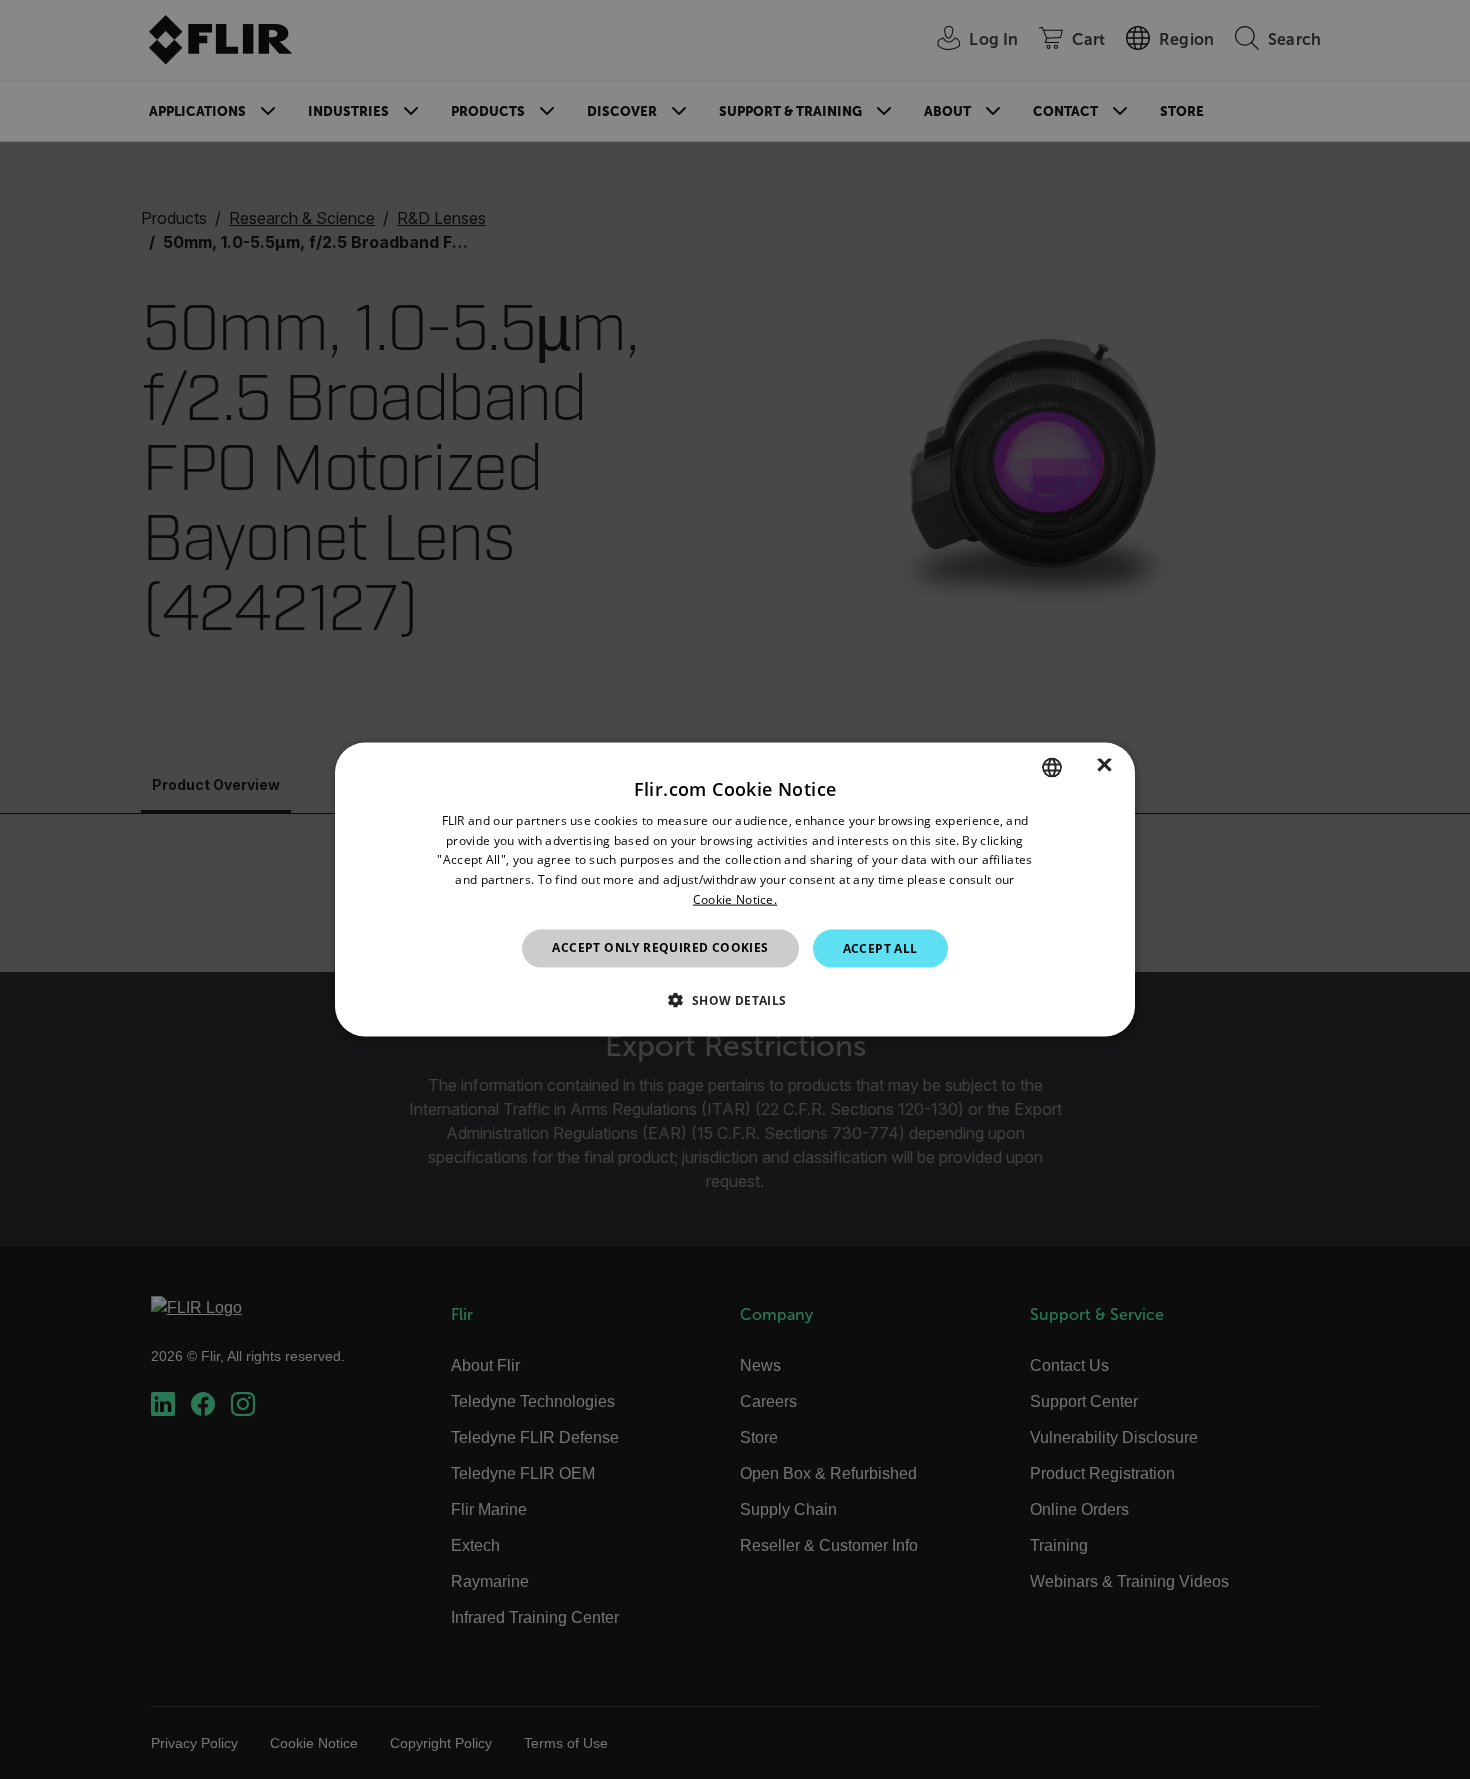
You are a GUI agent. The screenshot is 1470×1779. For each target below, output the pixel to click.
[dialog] (735, 889)
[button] (734, 1000)
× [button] (1104, 766)
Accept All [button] (880, 947)
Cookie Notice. (735, 899)
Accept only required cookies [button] (660, 946)
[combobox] (1052, 767)
